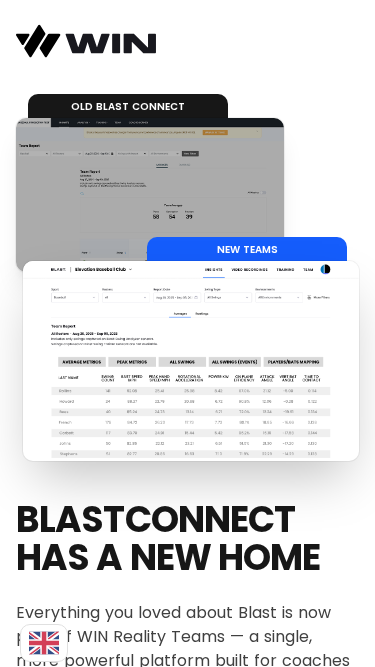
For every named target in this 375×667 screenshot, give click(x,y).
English (44, 643)
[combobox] (44, 643)
